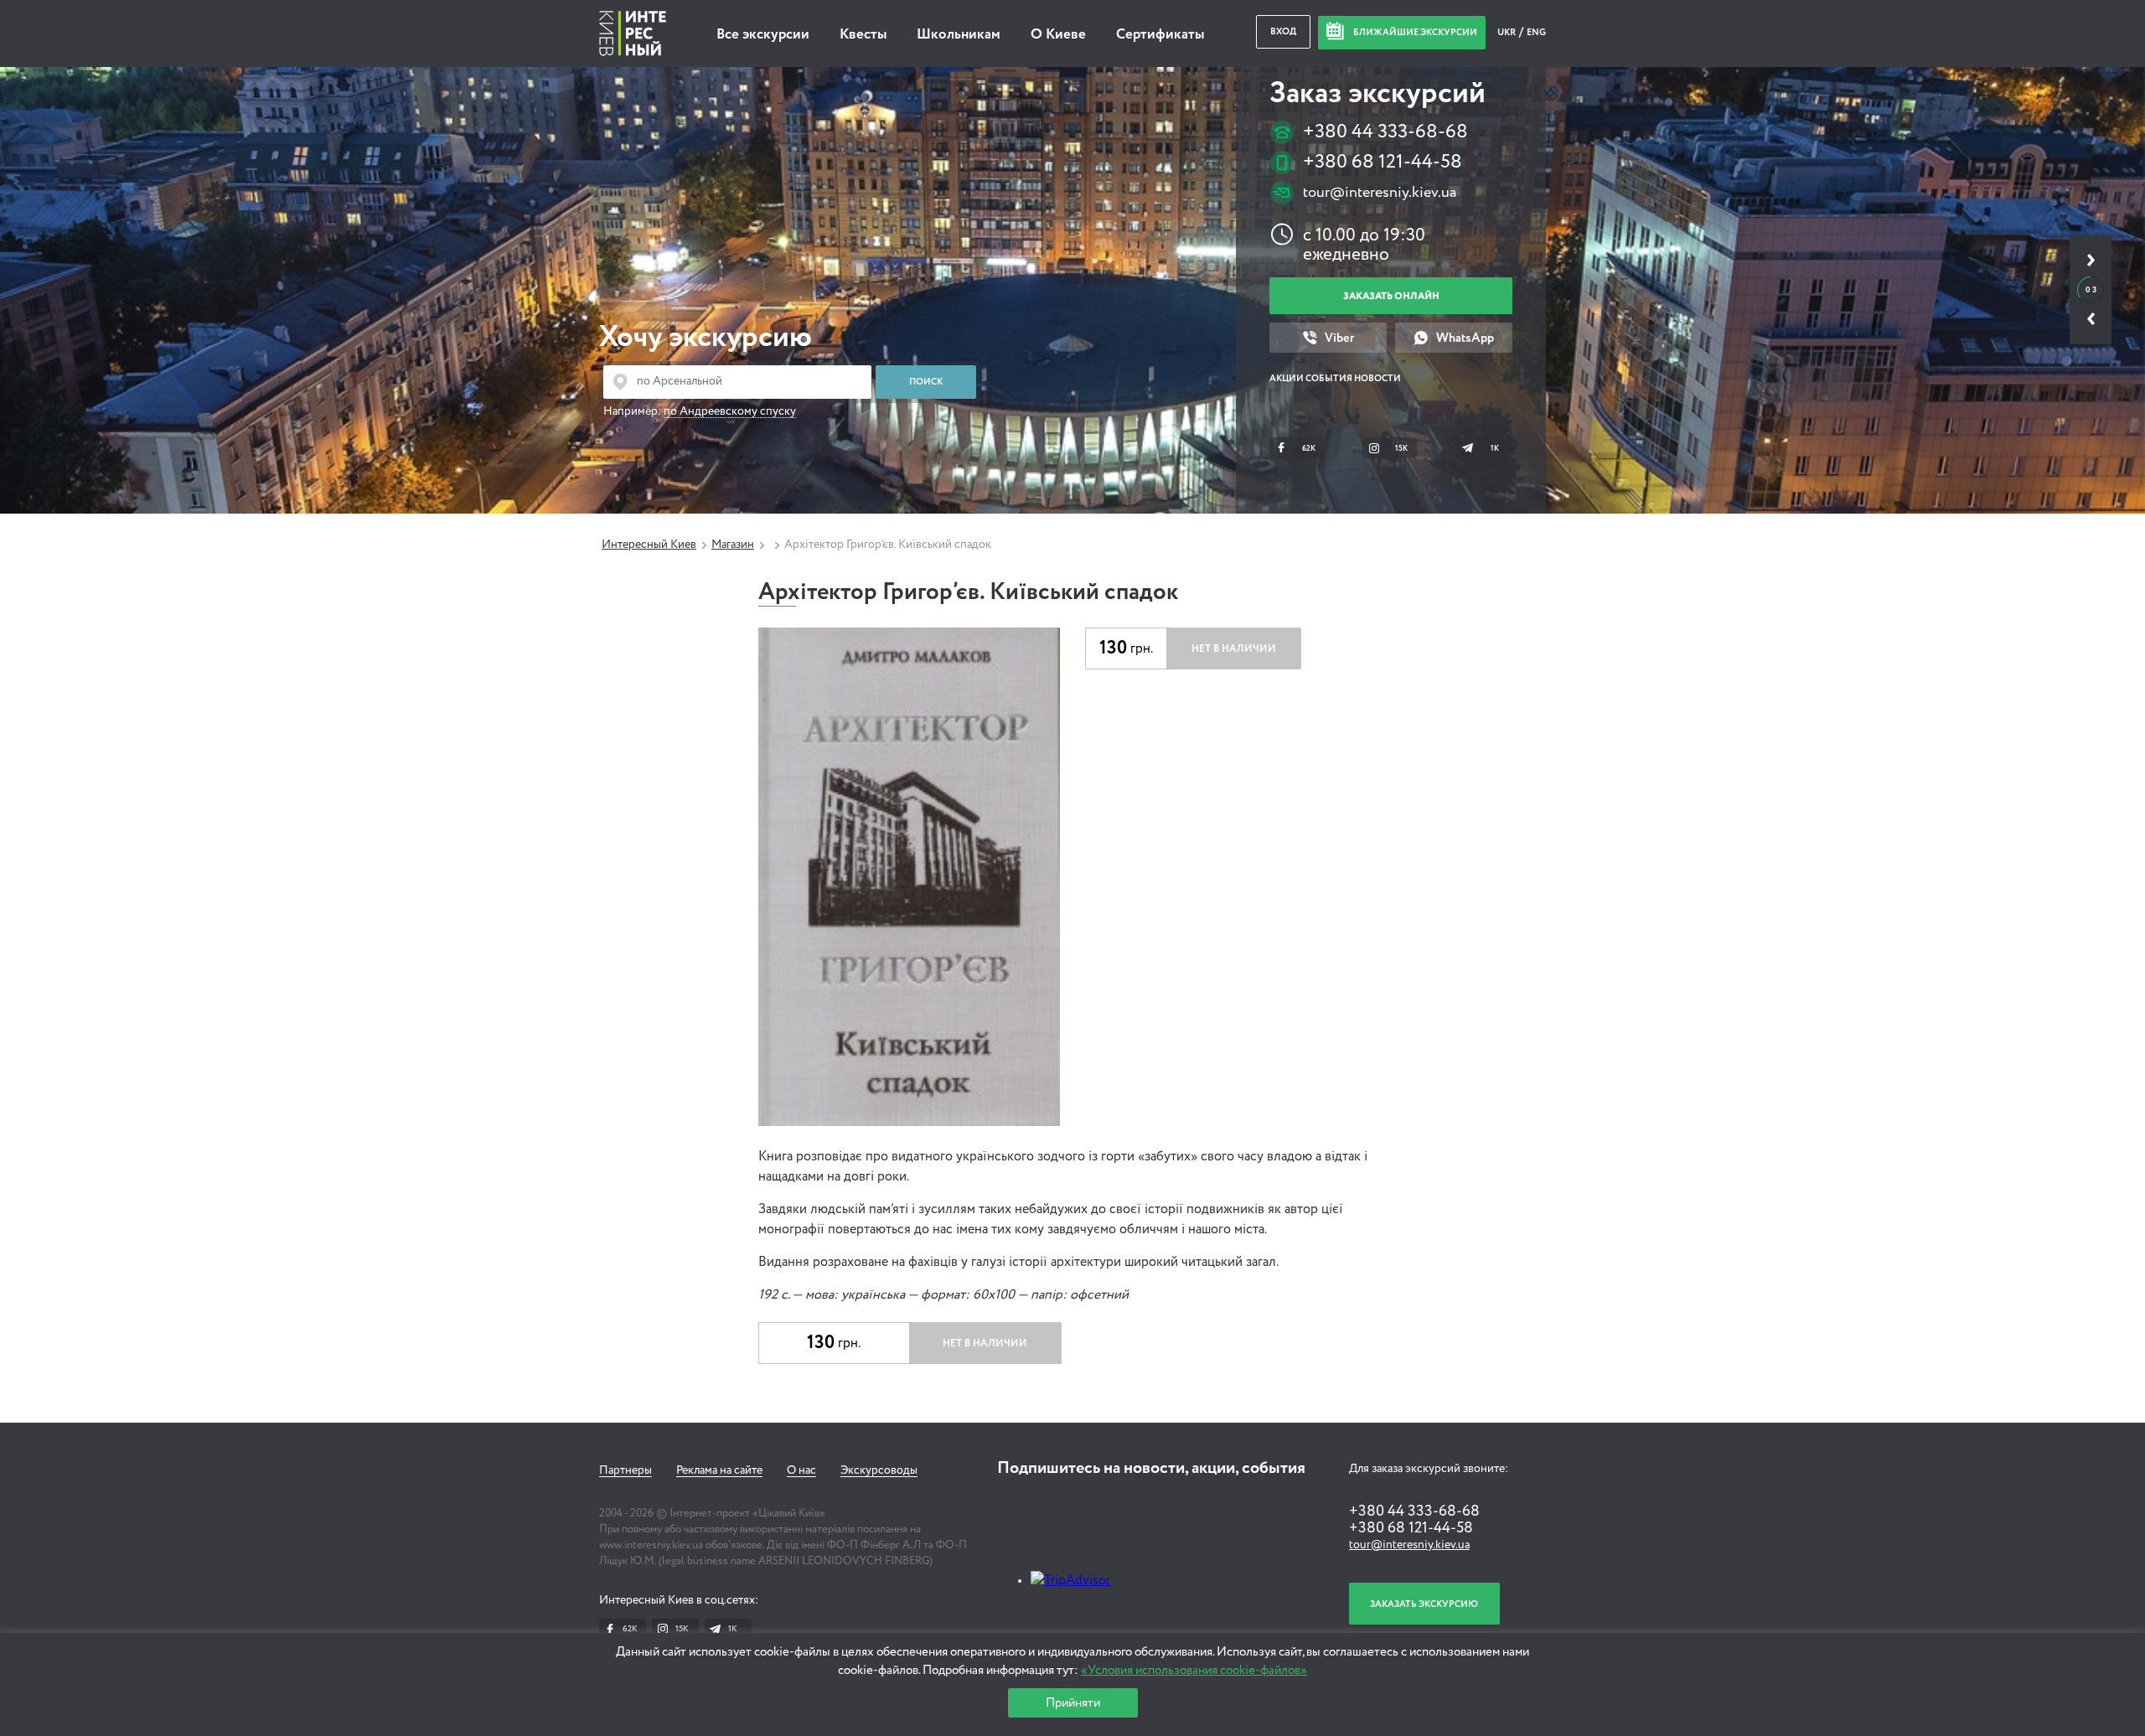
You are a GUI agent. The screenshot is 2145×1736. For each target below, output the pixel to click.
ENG (1536, 32)
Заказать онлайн (1391, 296)
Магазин (733, 545)
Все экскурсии (763, 35)
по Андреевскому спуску (730, 411)
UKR (1507, 32)
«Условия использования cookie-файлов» (1194, 1670)
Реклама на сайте (719, 1470)
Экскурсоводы (879, 1470)
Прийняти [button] (1073, 1703)
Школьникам (959, 35)
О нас (801, 1470)
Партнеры (625, 1470)
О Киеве (1058, 35)
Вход (1283, 31)
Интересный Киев (649, 545)
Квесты (863, 35)
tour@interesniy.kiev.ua (1380, 193)
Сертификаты (1160, 35)
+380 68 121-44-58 (1383, 162)
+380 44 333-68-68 (1385, 132)
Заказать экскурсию (1424, 1604)
